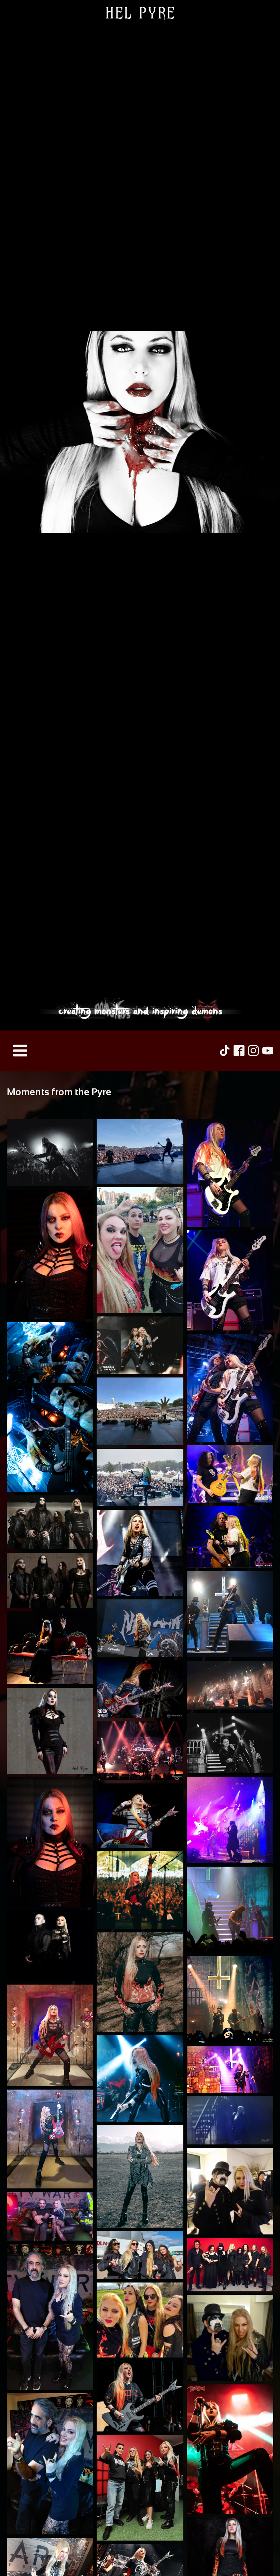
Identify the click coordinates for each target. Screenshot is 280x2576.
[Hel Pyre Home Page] (140, 515)
